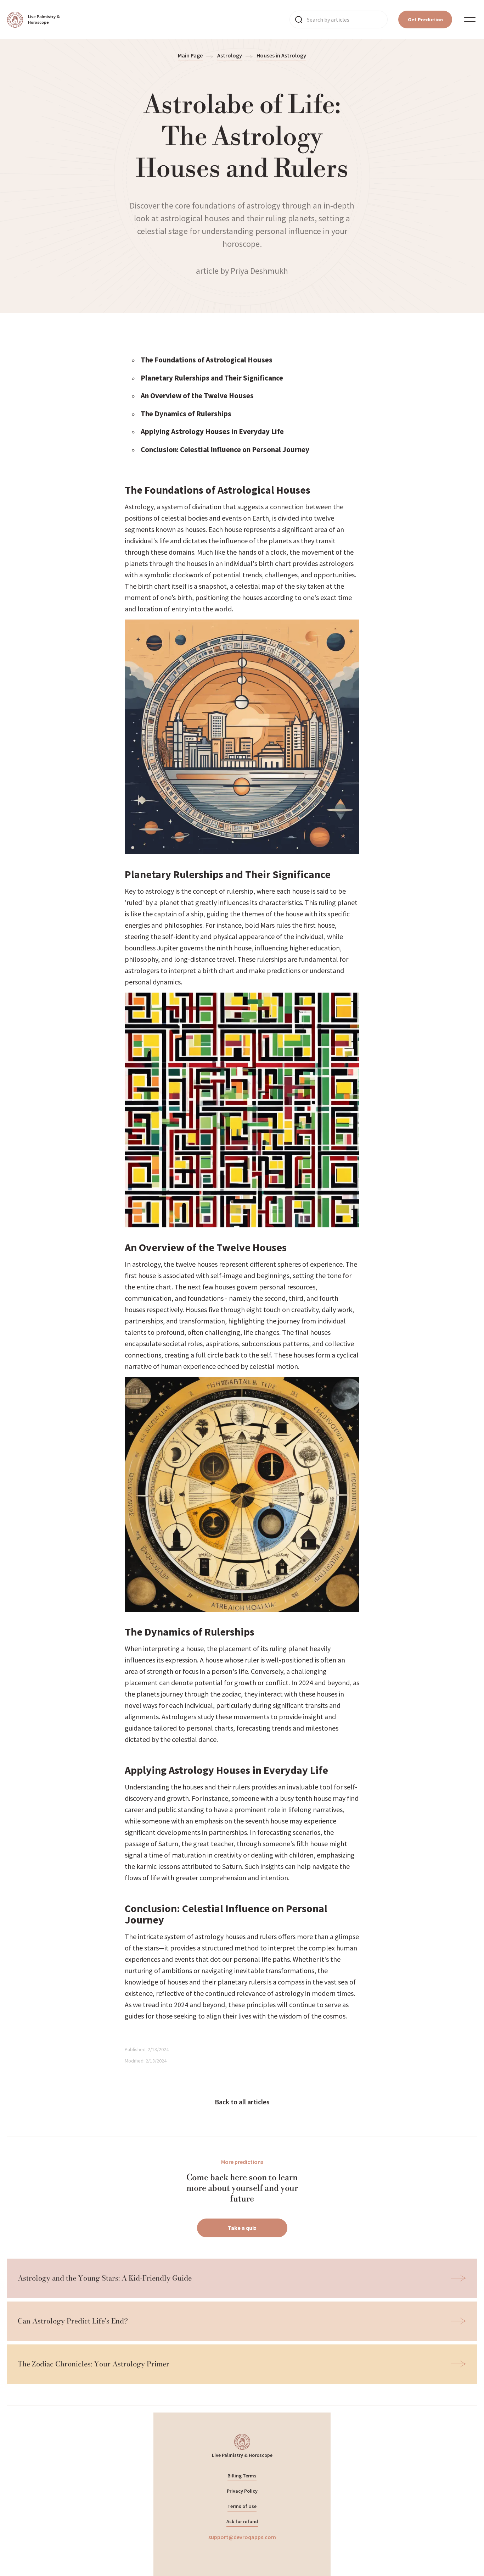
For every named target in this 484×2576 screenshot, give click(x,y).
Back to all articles (242, 2102)
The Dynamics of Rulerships (186, 414)
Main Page (190, 55)
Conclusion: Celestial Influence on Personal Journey (225, 449)
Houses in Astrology (281, 55)
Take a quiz (242, 2228)
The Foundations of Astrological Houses (207, 360)
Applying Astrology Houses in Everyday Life (212, 431)
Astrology (230, 55)
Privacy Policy (242, 2491)
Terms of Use (242, 2506)
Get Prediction (425, 20)
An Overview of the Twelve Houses (197, 396)
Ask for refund (242, 2521)
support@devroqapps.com (242, 2537)
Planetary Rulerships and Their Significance (212, 378)
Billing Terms (242, 2476)
